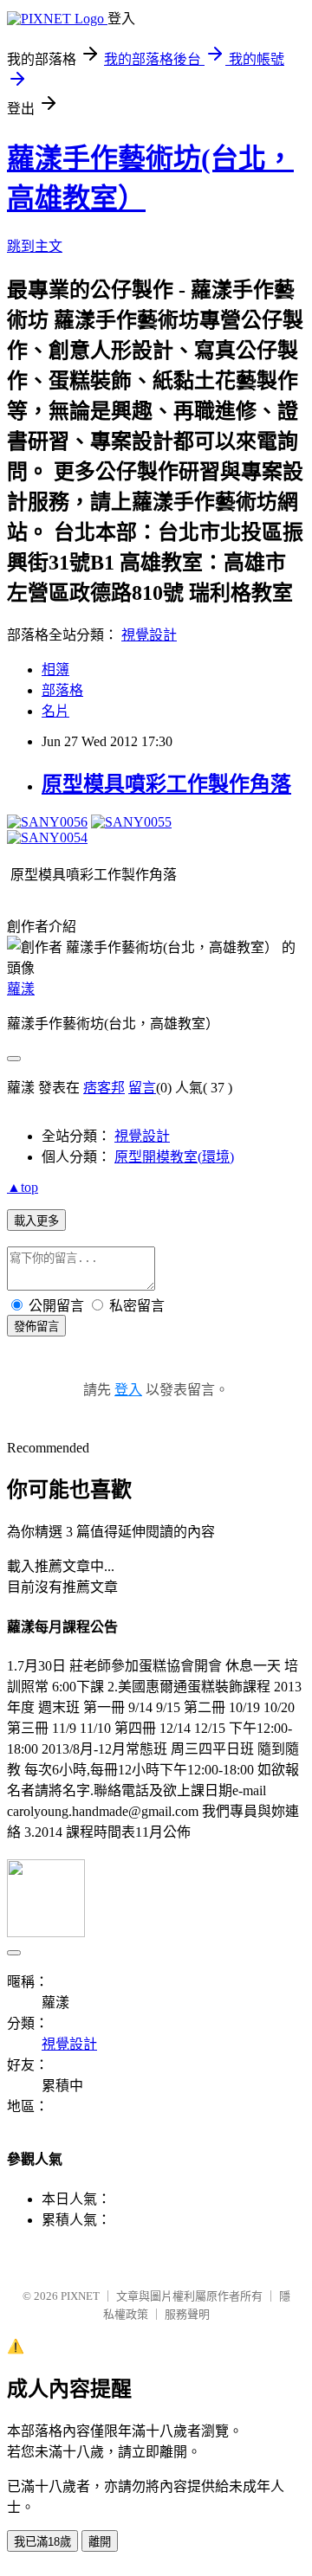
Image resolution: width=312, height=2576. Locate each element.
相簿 (55, 670)
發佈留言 (36, 1327)
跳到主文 (35, 246)
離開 (100, 2542)
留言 (142, 1088)
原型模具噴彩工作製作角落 (166, 784)
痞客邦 (104, 1088)
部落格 (62, 690)
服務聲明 (187, 2314)
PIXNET (80, 2296)
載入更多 (36, 1221)
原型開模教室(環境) (174, 1157)
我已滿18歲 (42, 2542)
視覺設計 (149, 635)
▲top (23, 1187)
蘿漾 (21, 989)
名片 (55, 711)
